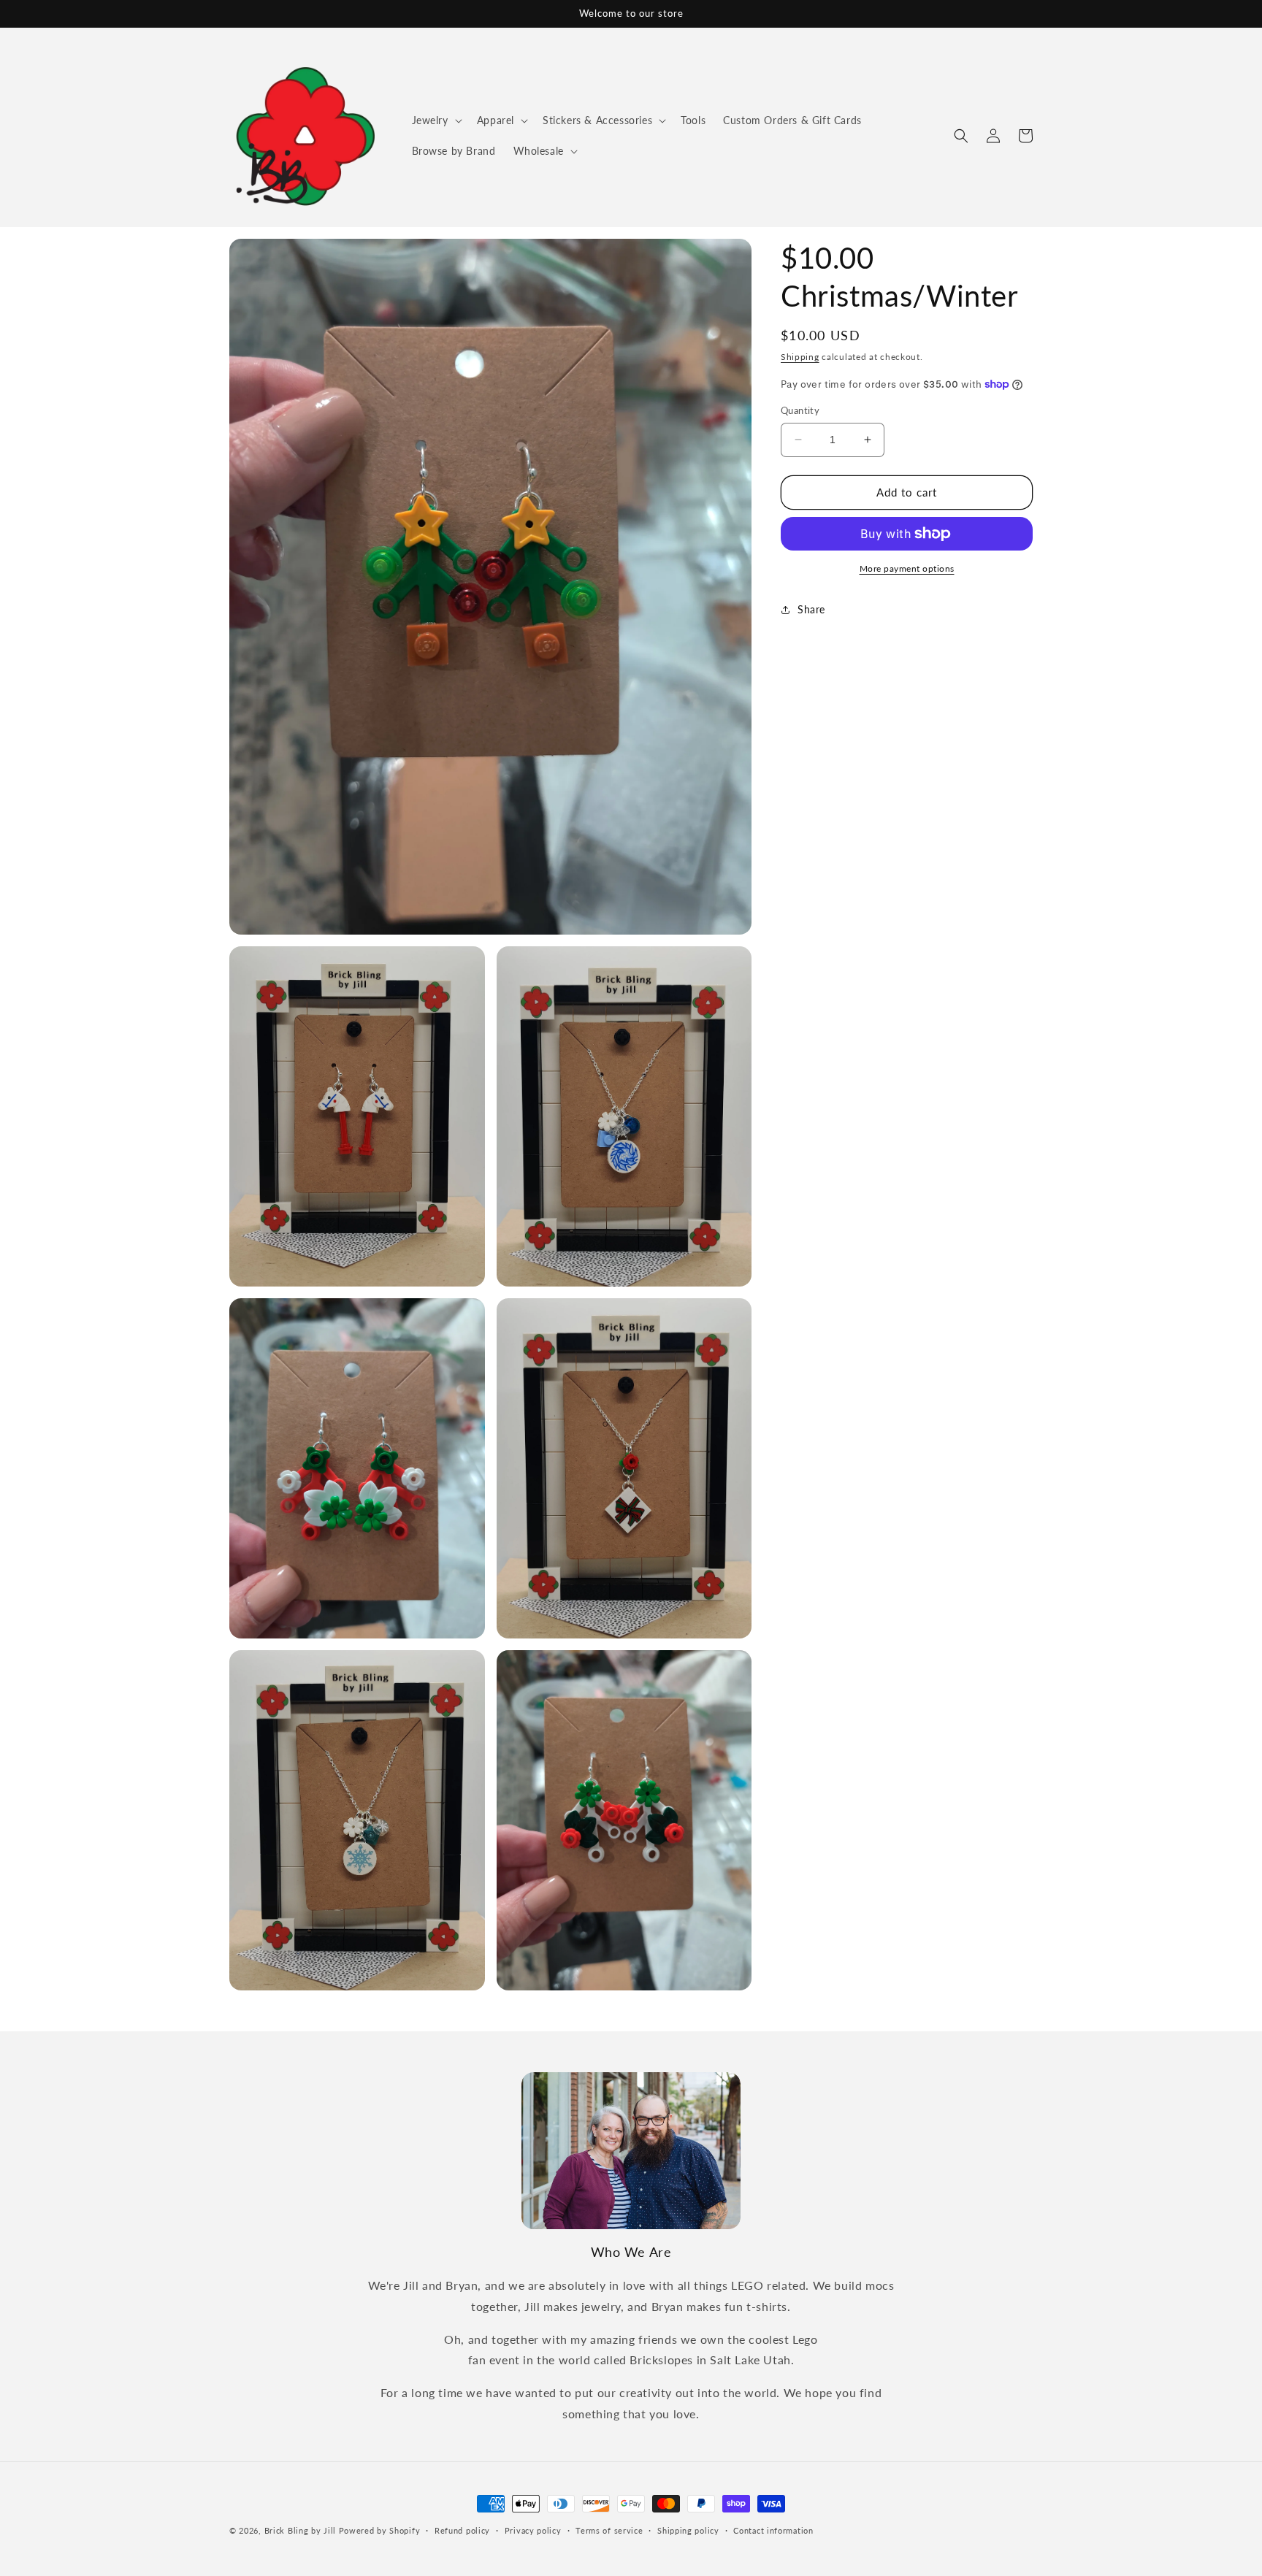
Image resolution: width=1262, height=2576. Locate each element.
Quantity (800, 410)
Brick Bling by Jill (300, 2530)
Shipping (800, 357)
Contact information (773, 2530)
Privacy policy (533, 2530)
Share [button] (811, 609)
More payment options (907, 568)
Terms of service (609, 2530)
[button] (436, 120)
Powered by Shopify (380, 2530)
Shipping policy (688, 2530)
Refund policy (462, 2530)
